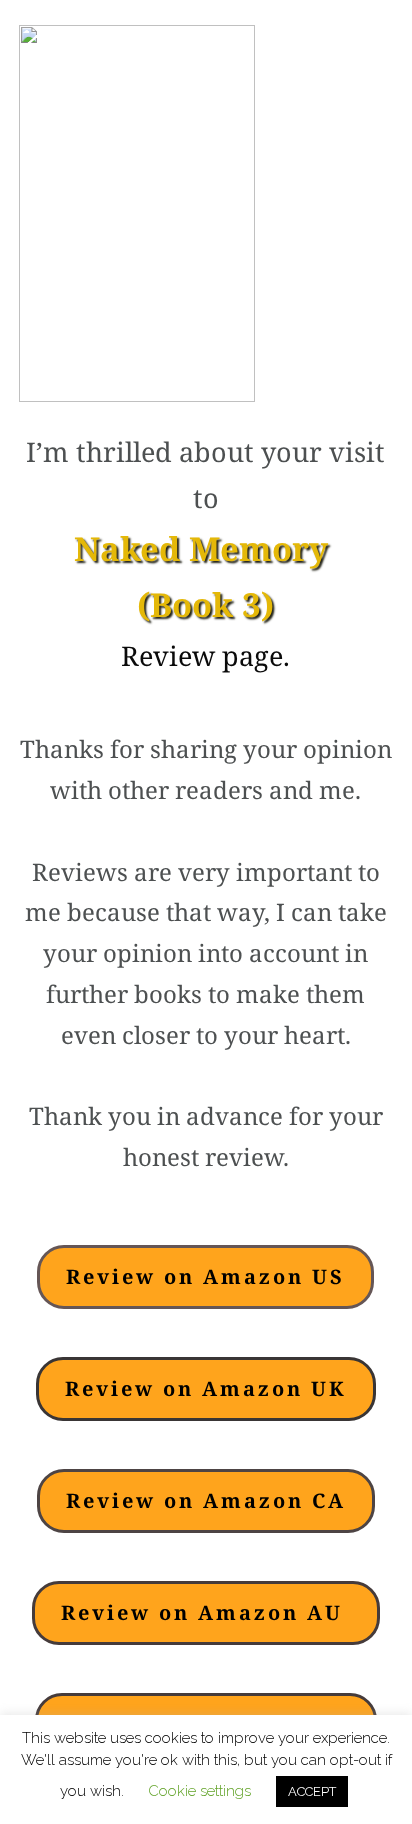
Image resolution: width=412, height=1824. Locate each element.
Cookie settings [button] (199, 1791)
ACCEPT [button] (312, 1791)
